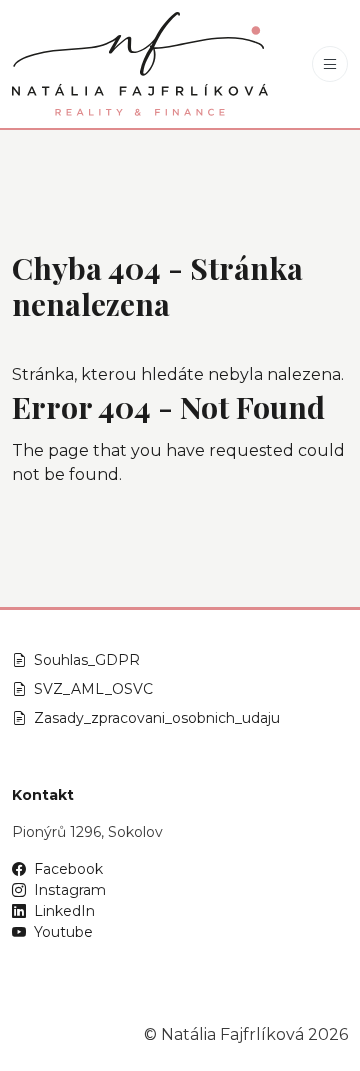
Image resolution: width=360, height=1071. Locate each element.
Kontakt (43, 795)
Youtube (63, 932)
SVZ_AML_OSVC (93, 689)
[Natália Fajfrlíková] (140, 64)
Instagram (70, 890)
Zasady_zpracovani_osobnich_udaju (157, 718)
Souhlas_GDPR (87, 660)
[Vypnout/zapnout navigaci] (330, 64)
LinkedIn (64, 911)
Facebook (68, 869)
